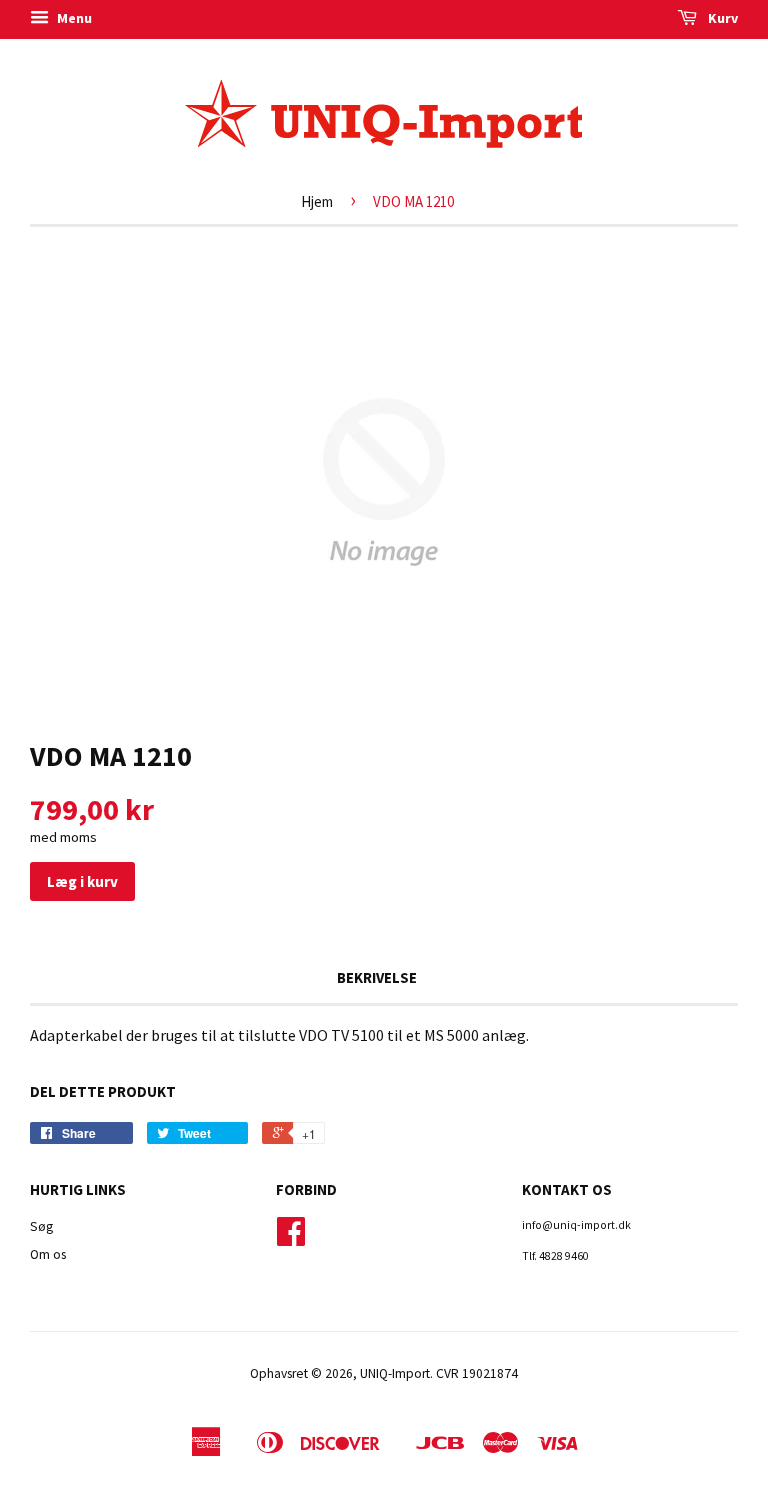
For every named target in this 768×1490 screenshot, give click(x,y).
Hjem (317, 201)
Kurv (721, 18)
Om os (48, 1254)
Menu (73, 18)
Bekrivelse (377, 977)
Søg (41, 1226)
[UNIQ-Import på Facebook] (291, 1238)
